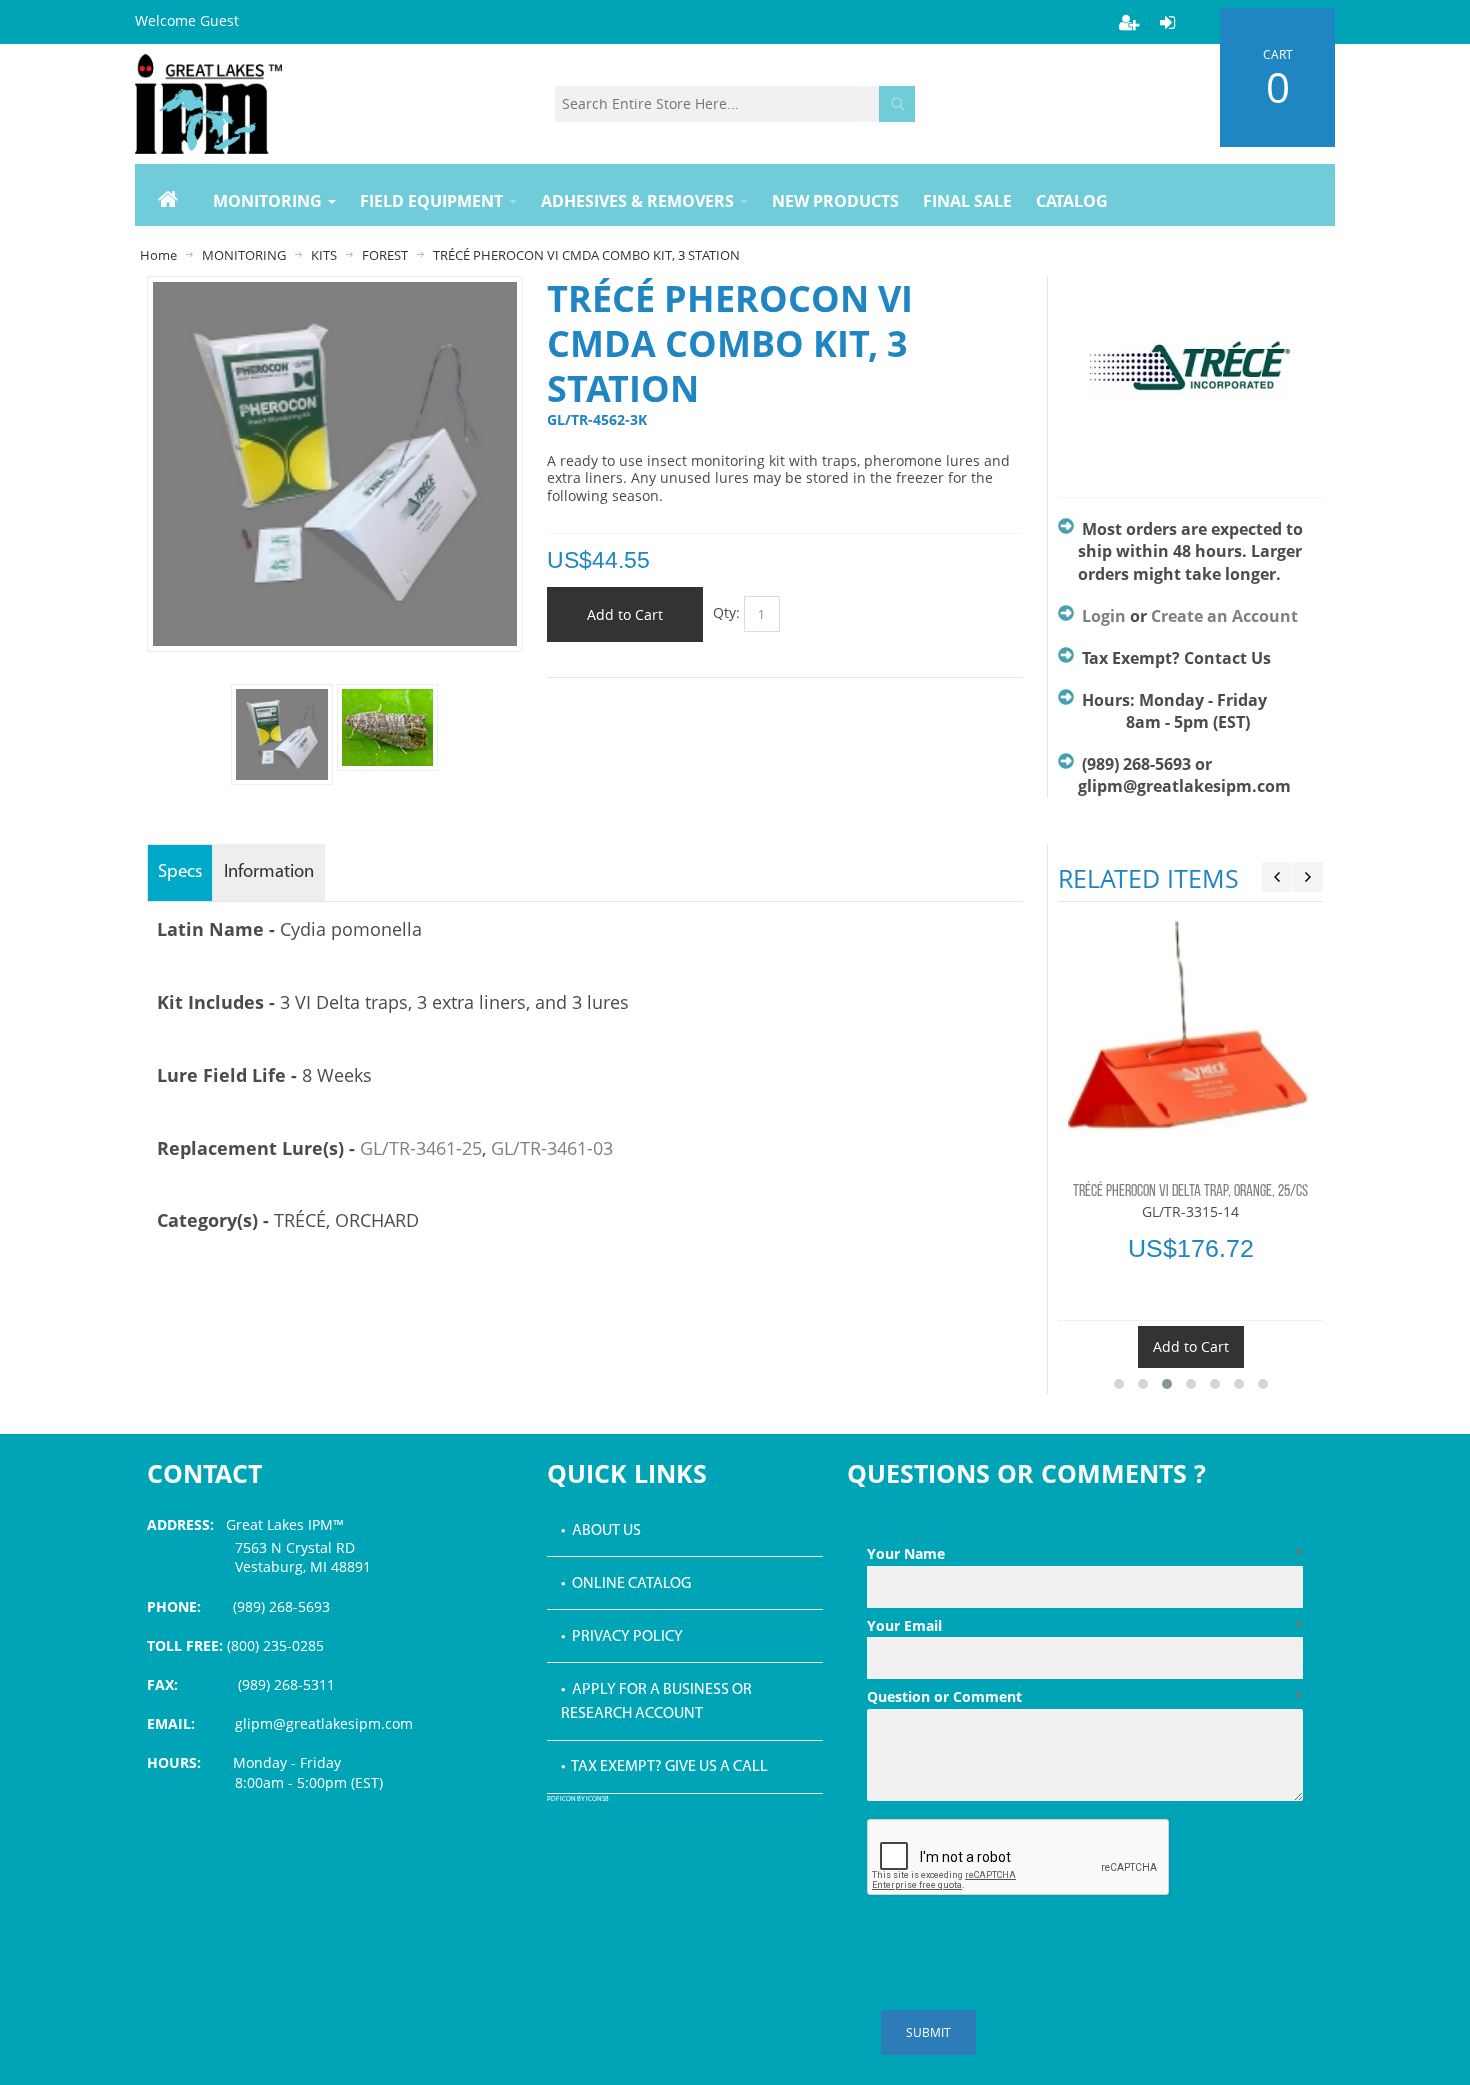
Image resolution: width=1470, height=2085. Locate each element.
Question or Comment (1085, 1696)
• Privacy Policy (622, 1637)
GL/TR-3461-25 (421, 1148)
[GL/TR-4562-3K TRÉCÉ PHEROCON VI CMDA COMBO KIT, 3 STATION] (335, 291)
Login (1104, 616)
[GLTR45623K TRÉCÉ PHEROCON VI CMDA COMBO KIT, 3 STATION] (281, 734)
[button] (1119, 1384)
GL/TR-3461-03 (552, 1148)
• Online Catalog (626, 1584)
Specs (180, 872)
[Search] (897, 104)
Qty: (726, 612)
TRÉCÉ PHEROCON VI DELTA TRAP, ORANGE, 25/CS (1190, 1192)
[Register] (1129, 22)
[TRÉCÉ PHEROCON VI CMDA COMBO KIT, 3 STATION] (387, 727)
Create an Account (1224, 616)
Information (269, 872)
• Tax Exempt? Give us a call (664, 1767)
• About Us (601, 1531)
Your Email (1085, 1625)
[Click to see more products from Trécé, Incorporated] (1190, 377)
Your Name (1085, 1553)
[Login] (1167, 22)
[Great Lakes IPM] (208, 104)
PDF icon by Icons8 (578, 1799)
